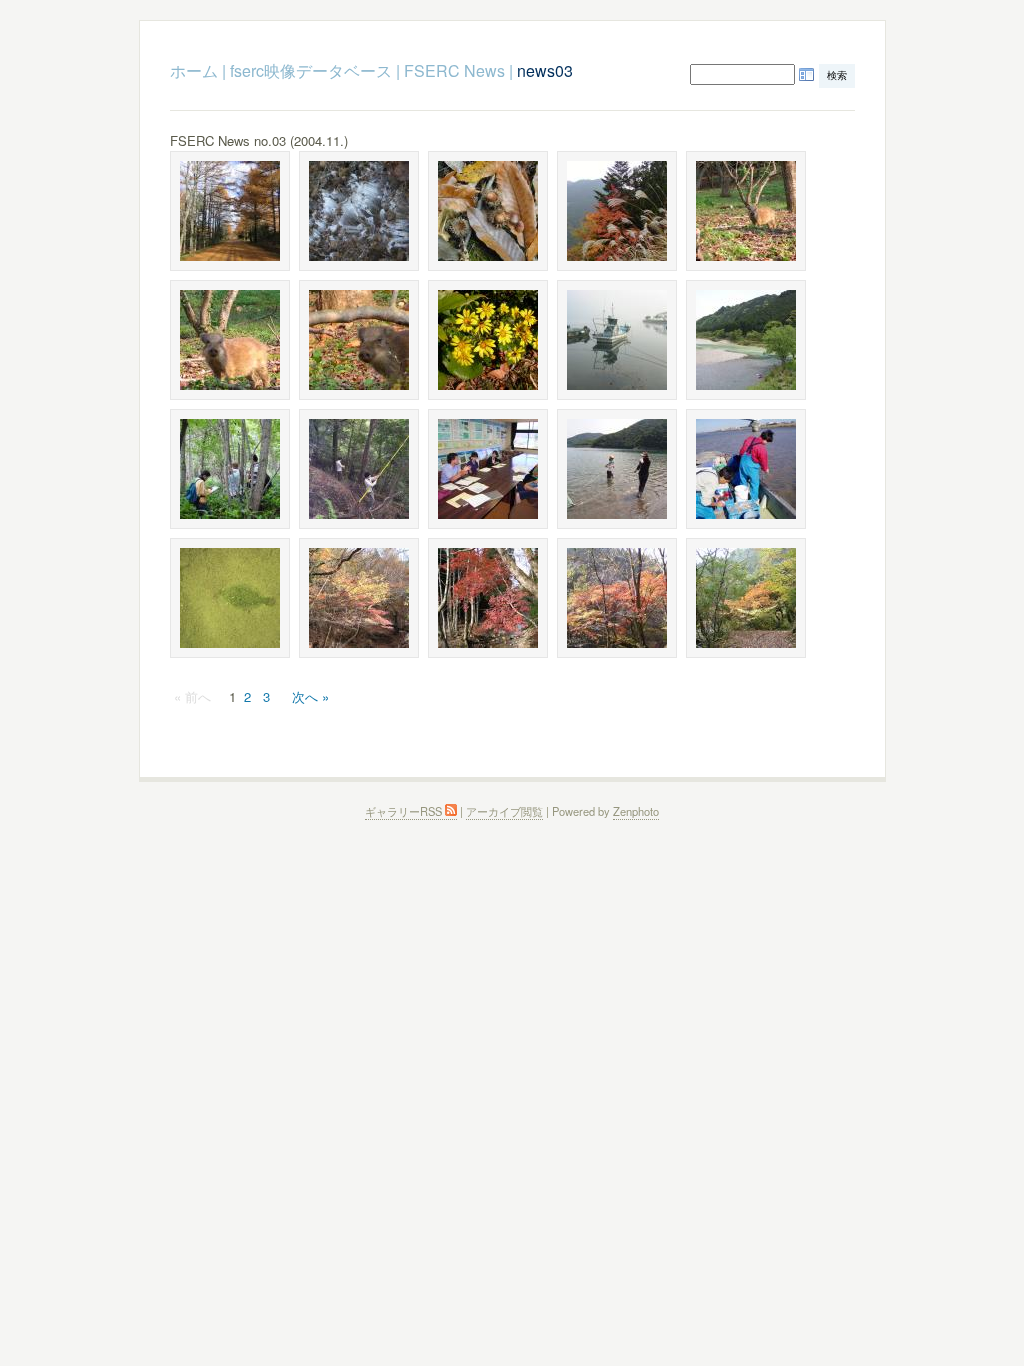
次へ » (310, 696)
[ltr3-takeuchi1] (230, 469)
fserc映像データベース (311, 70)
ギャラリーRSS (405, 811)
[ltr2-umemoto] (746, 340)
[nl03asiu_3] (359, 598)
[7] (230, 340)
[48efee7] (488, 340)
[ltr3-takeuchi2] (359, 469)
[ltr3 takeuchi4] (617, 469)
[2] (359, 211)
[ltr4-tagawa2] (230, 598)
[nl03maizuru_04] (617, 340)
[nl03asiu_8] (617, 598)
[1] (230, 211)
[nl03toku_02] (359, 340)
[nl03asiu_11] (746, 598)
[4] (488, 211)
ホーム (194, 70)
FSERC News (454, 70)
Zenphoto (636, 811)
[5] (617, 211)
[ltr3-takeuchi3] (488, 469)
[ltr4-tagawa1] (746, 469)
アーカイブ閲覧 (504, 811)
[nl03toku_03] (746, 211)
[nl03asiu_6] (488, 598)
